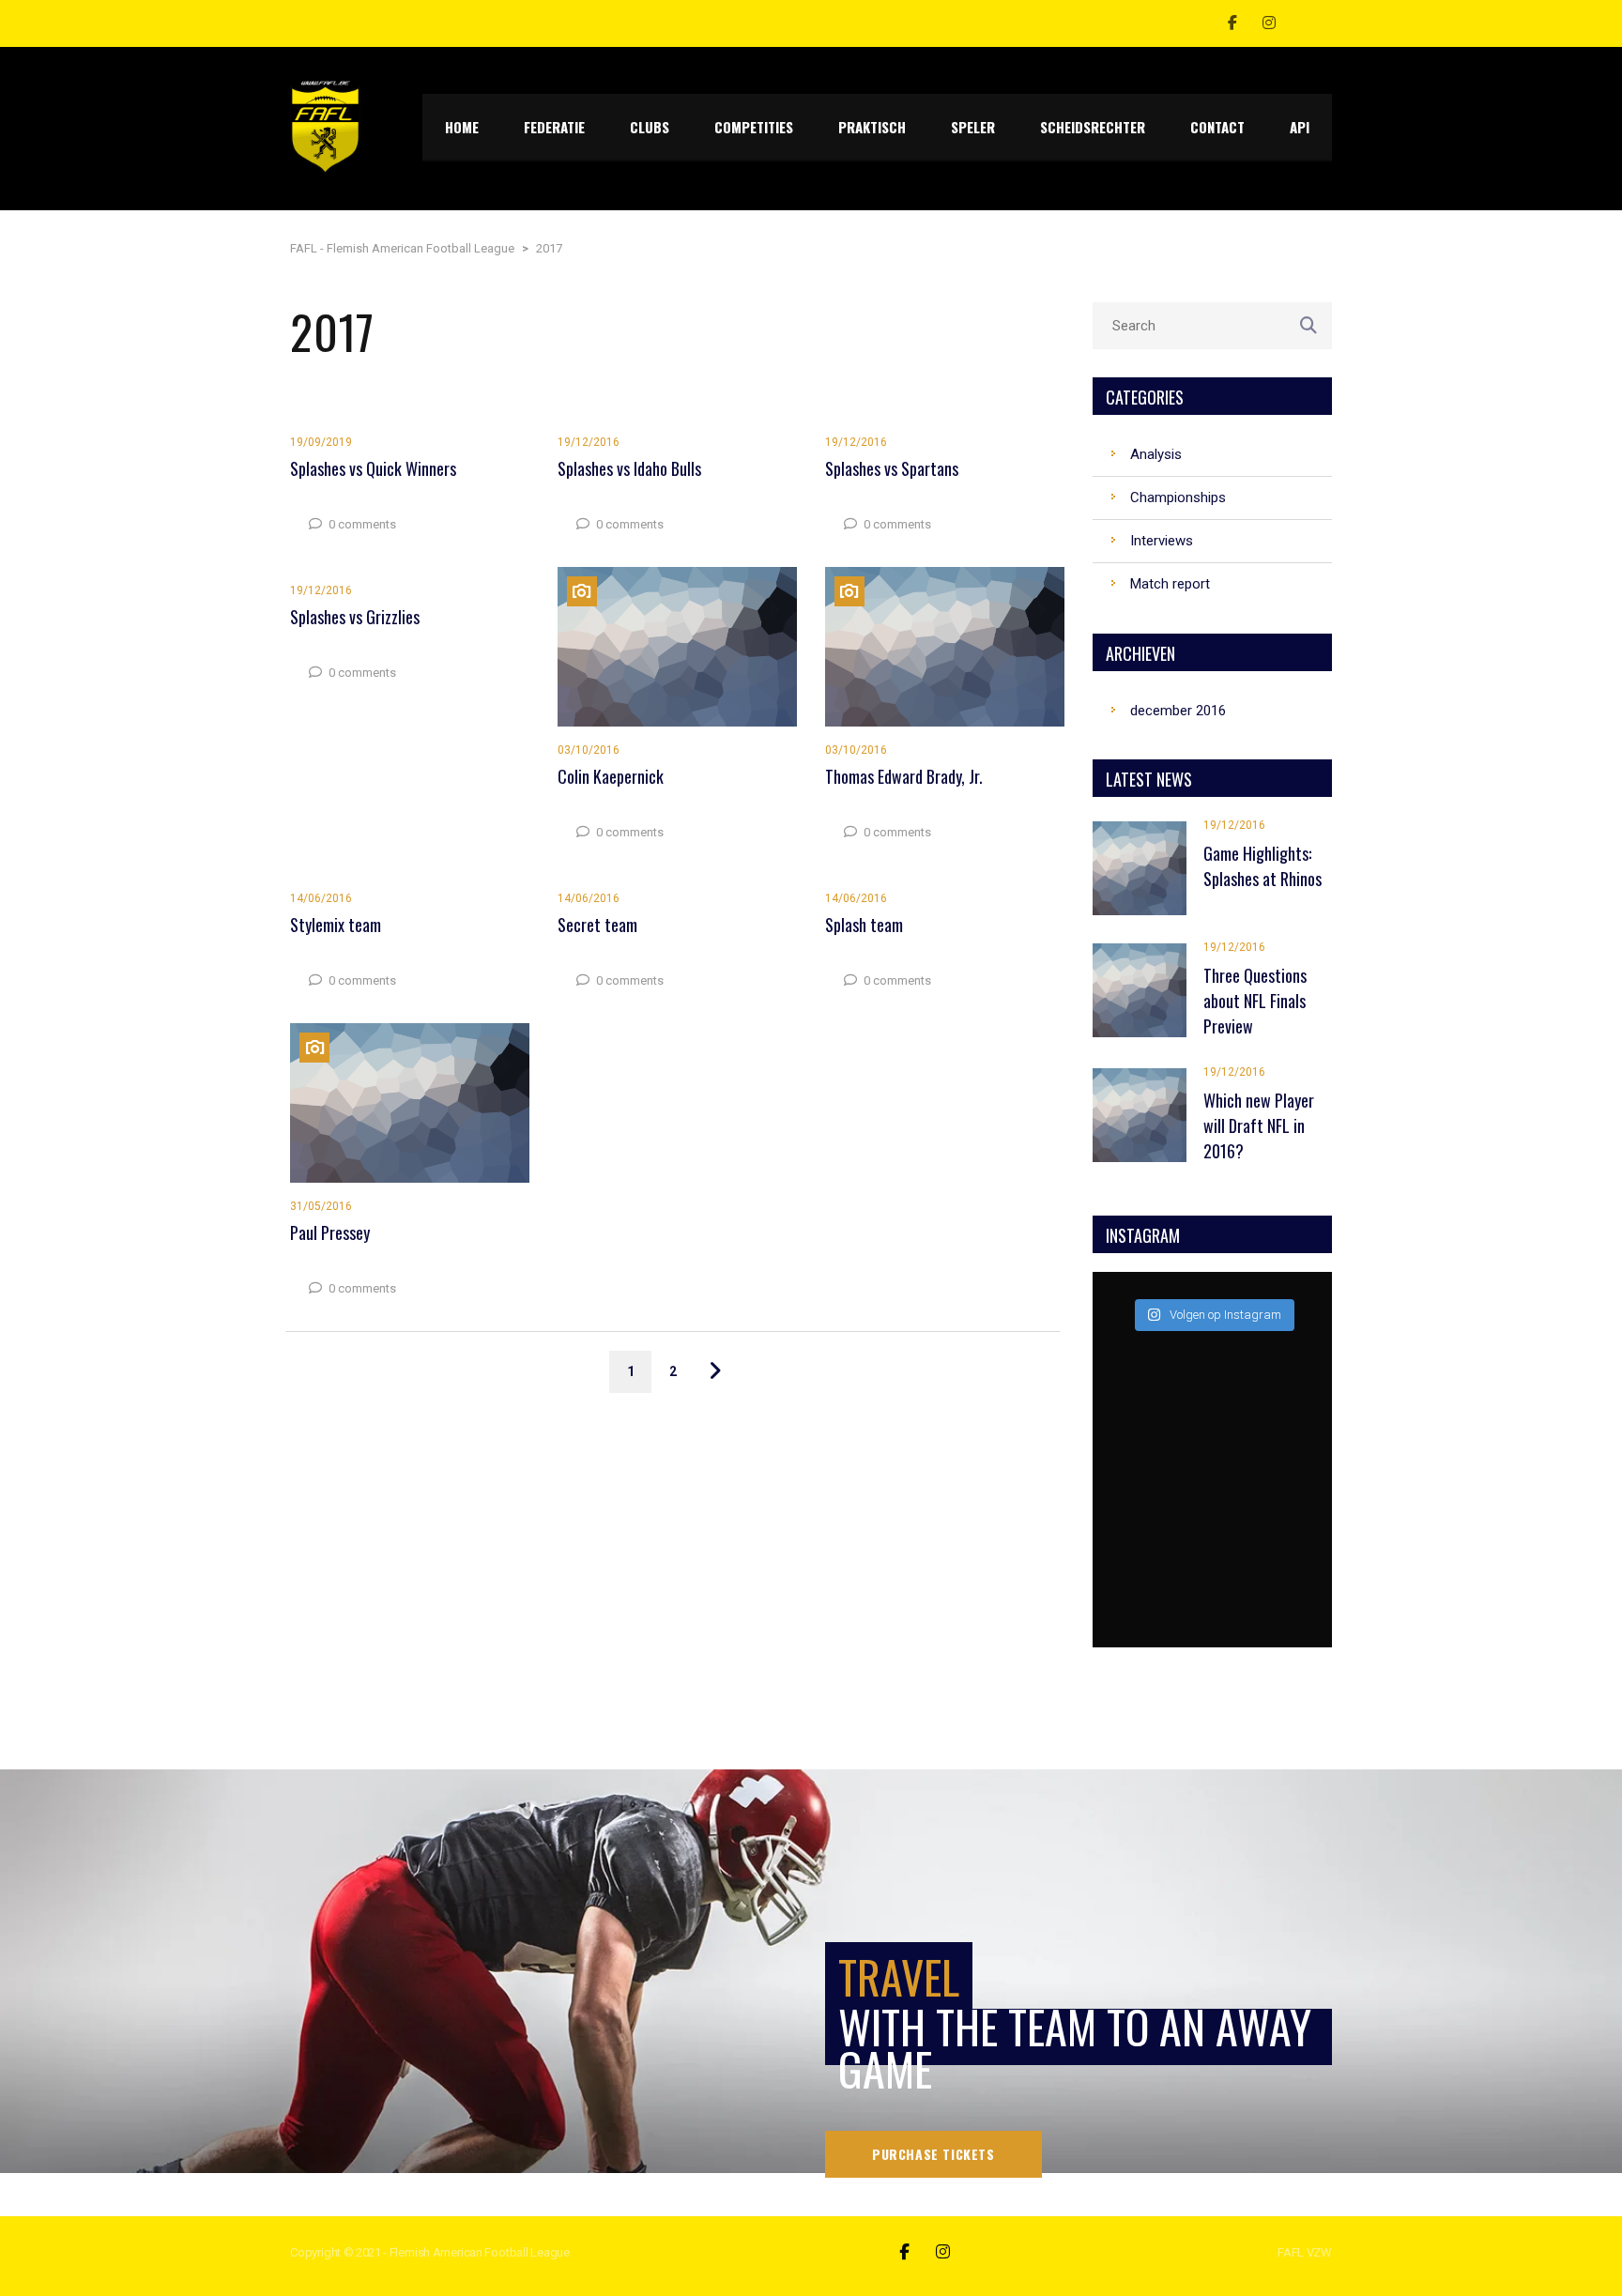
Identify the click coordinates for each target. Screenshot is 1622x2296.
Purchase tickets (933, 2154)
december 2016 (1178, 711)
